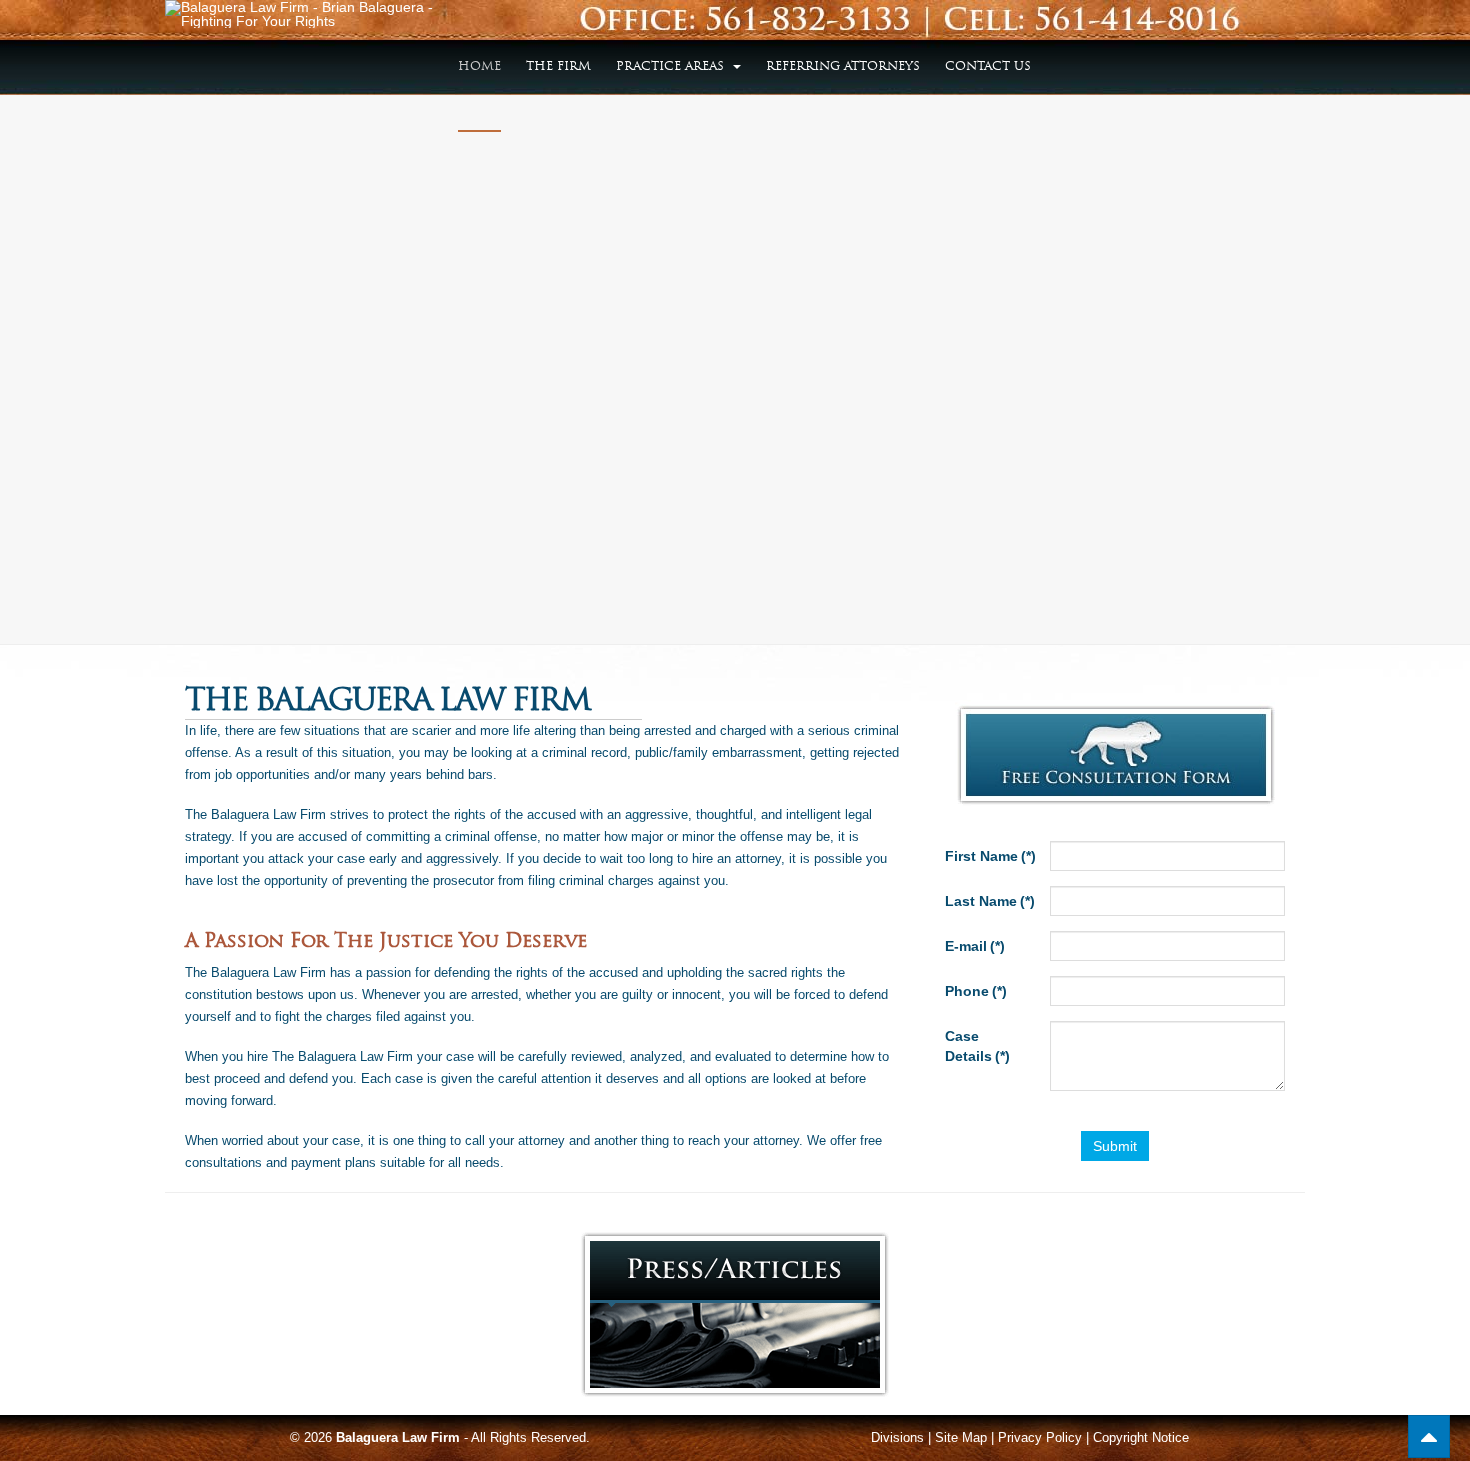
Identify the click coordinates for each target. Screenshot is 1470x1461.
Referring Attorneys (843, 65)
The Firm (558, 65)
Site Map (961, 1437)
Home (479, 65)
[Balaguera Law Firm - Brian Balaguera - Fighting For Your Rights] (299, 14)
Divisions (897, 1437)
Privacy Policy (1040, 1437)
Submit (1115, 1146)
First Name (990, 856)
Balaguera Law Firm (398, 1437)
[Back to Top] (1429, 1436)
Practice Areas (672, 65)
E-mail (975, 946)
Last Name (990, 901)
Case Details (977, 1046)
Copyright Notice (1141, 1437)
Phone (976, 991)
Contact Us (988, 65)
